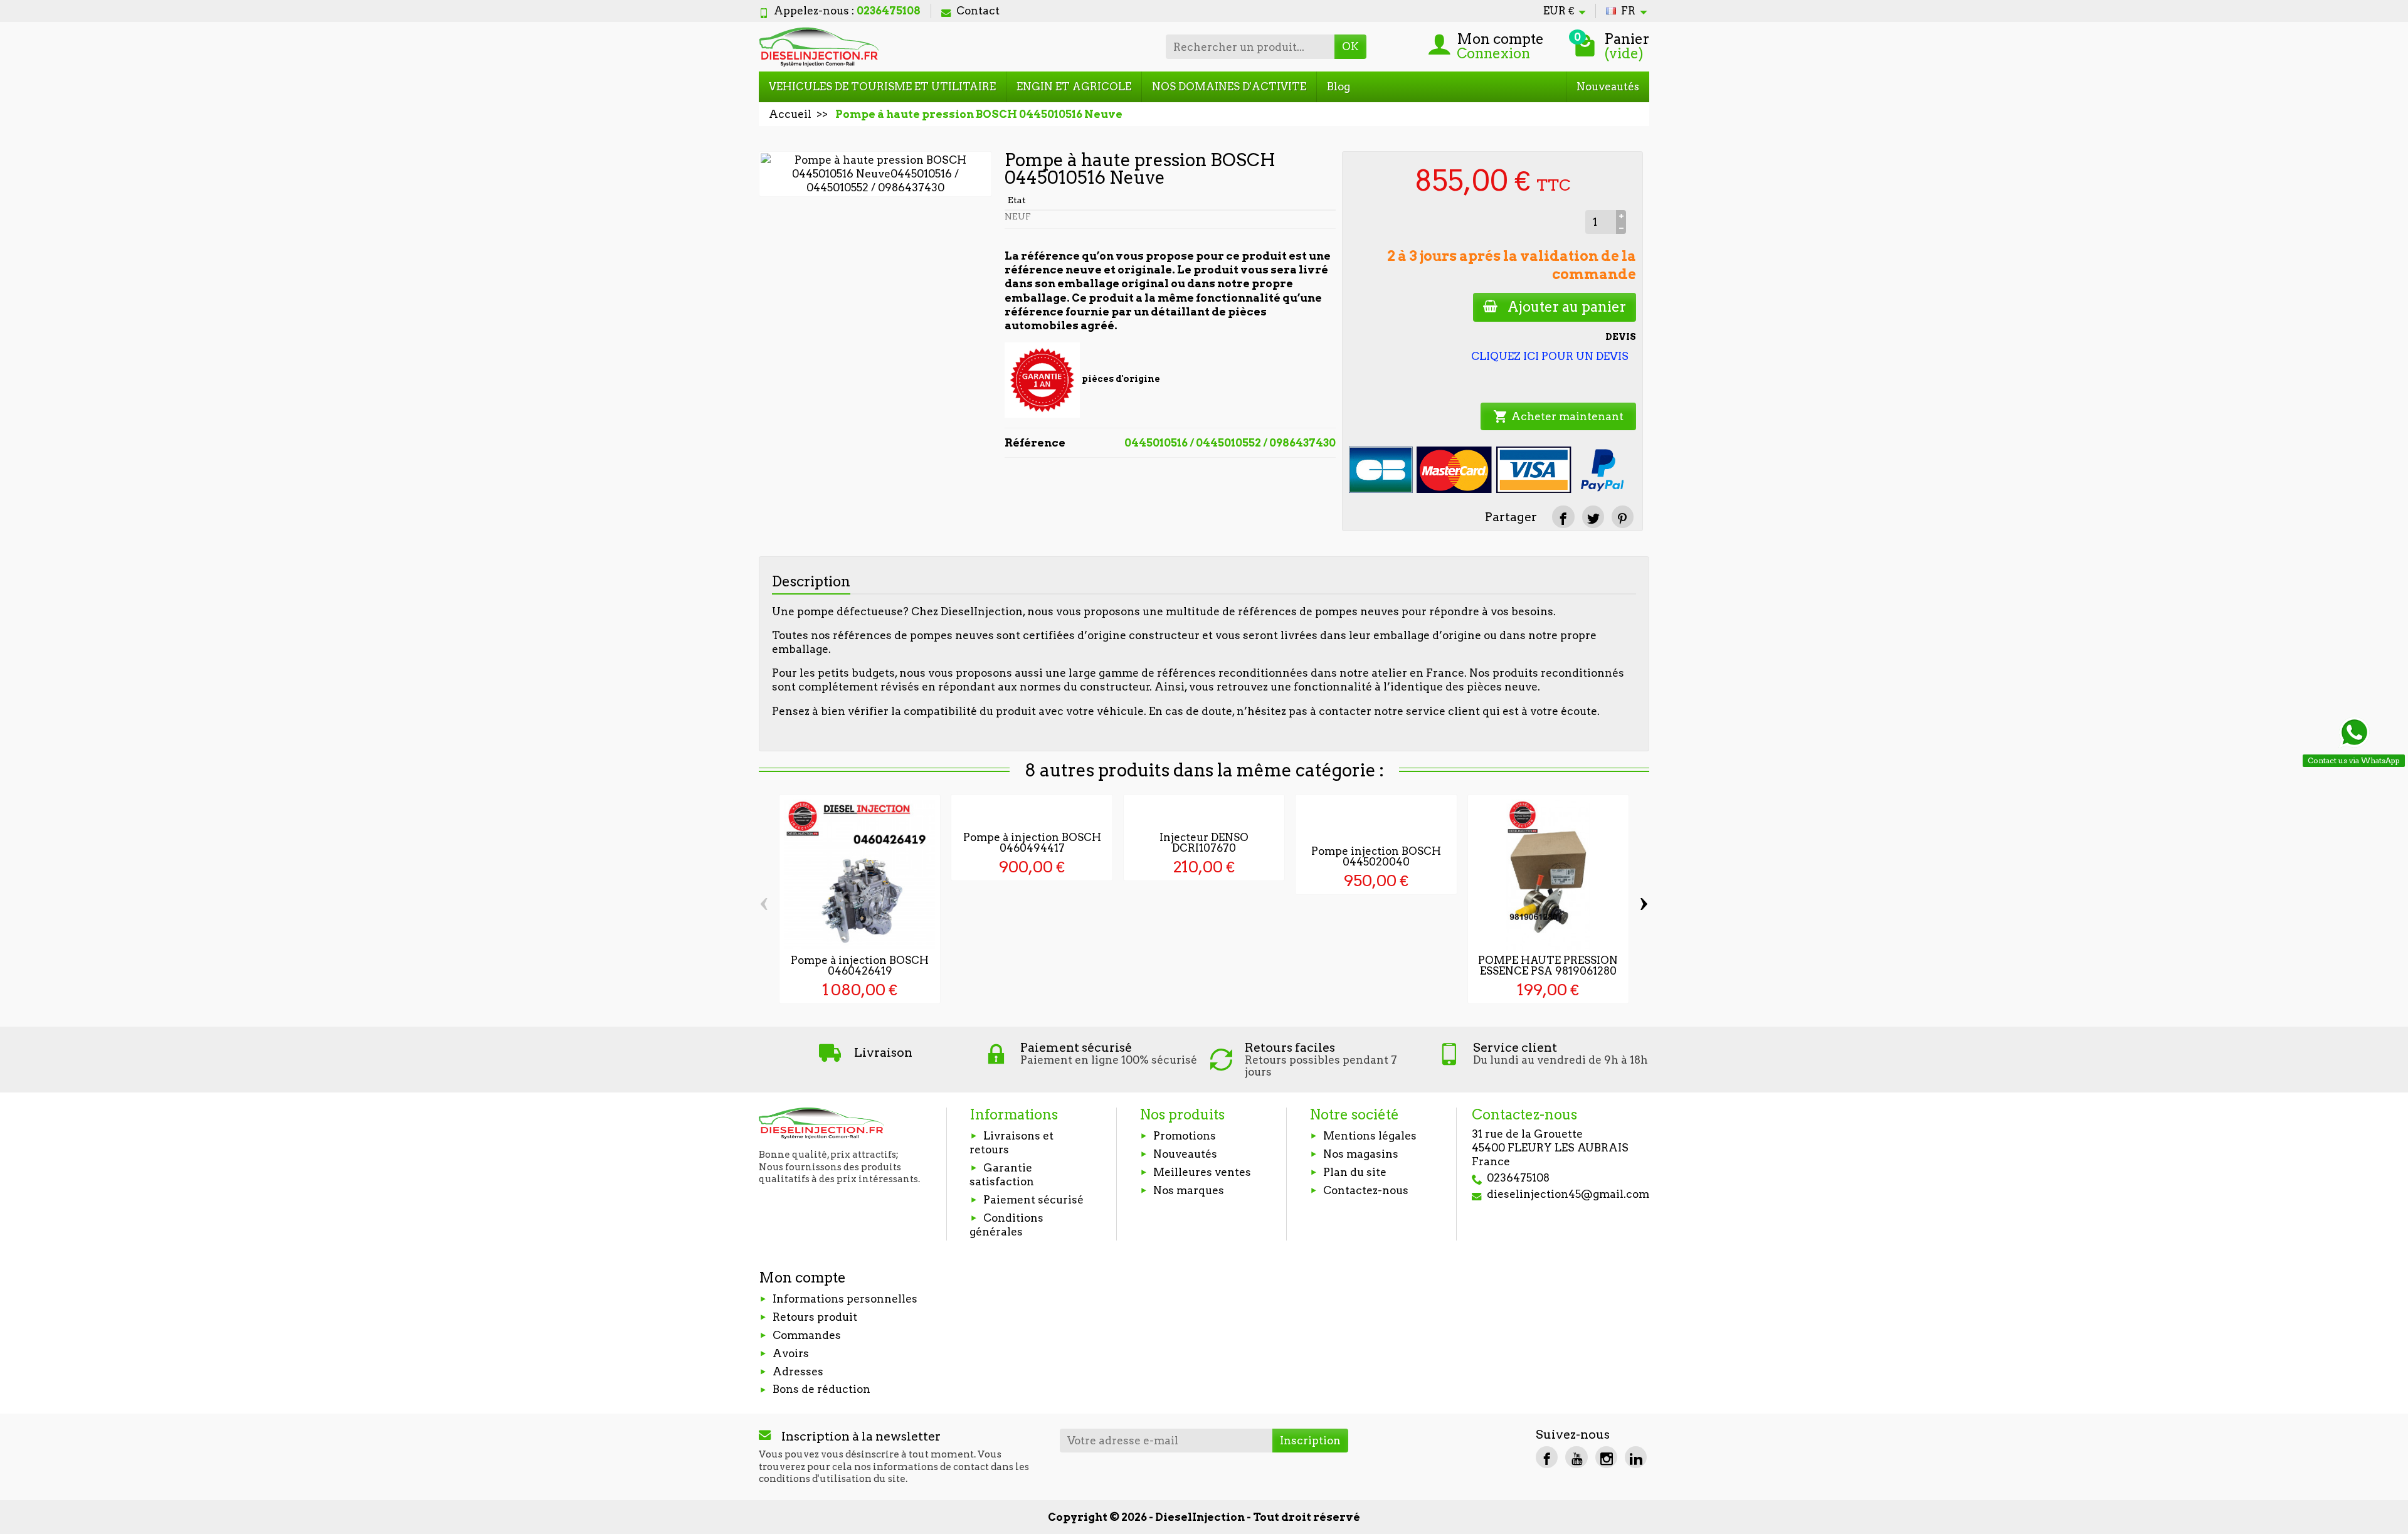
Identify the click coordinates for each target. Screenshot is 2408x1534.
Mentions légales (1370, 1136)
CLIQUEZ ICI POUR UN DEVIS (1550, 356)
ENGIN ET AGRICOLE (1074, 87)
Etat (1017, 200)
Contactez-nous (1366, 1190)
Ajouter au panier (1567, 307)
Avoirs (791, 1353)
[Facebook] (1547, 1457)
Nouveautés (1608, 87)
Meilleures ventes (1202, 1172)
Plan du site (1355, 1172)
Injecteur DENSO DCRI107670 (1204, 843)
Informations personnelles (845, 1299)
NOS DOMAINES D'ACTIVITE (1229, 87)
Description (811, 581)
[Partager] (1563, 516)
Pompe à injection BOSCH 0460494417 (1032, 843)
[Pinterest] (1623, 516)
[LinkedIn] (1636, 1457)
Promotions (1185, 1136)
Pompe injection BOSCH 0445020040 (1376, 856)
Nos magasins (1361, 1154)
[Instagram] (1606, 1457)
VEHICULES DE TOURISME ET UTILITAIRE (882, 87)
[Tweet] (1593, 516)
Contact (978, 11)
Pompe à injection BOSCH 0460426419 (860, 965)
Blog (1339, 87)
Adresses (798, 1372)
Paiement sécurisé (1033, 1200)
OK (1350, 46)
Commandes (807, 1335)
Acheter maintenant (1558, 416)
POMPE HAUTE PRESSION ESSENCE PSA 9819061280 (1548, 965)
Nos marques (1189, 1190)
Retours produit (815, 1317)
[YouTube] (1576, 1457)
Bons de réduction (821, 1389)
